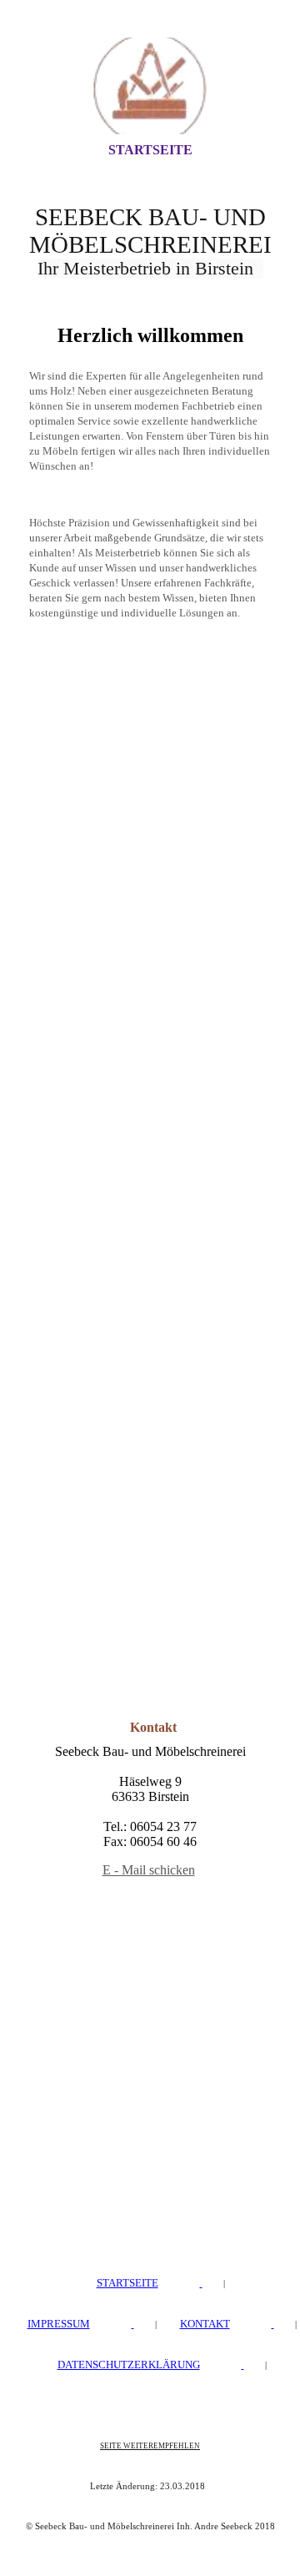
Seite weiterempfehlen (150, 2446)
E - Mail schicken (149, 1870)
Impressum (59, 2324)
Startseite (150, 150)
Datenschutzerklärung (129, 2365)
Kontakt (205, 2324)
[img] (150, 86)
